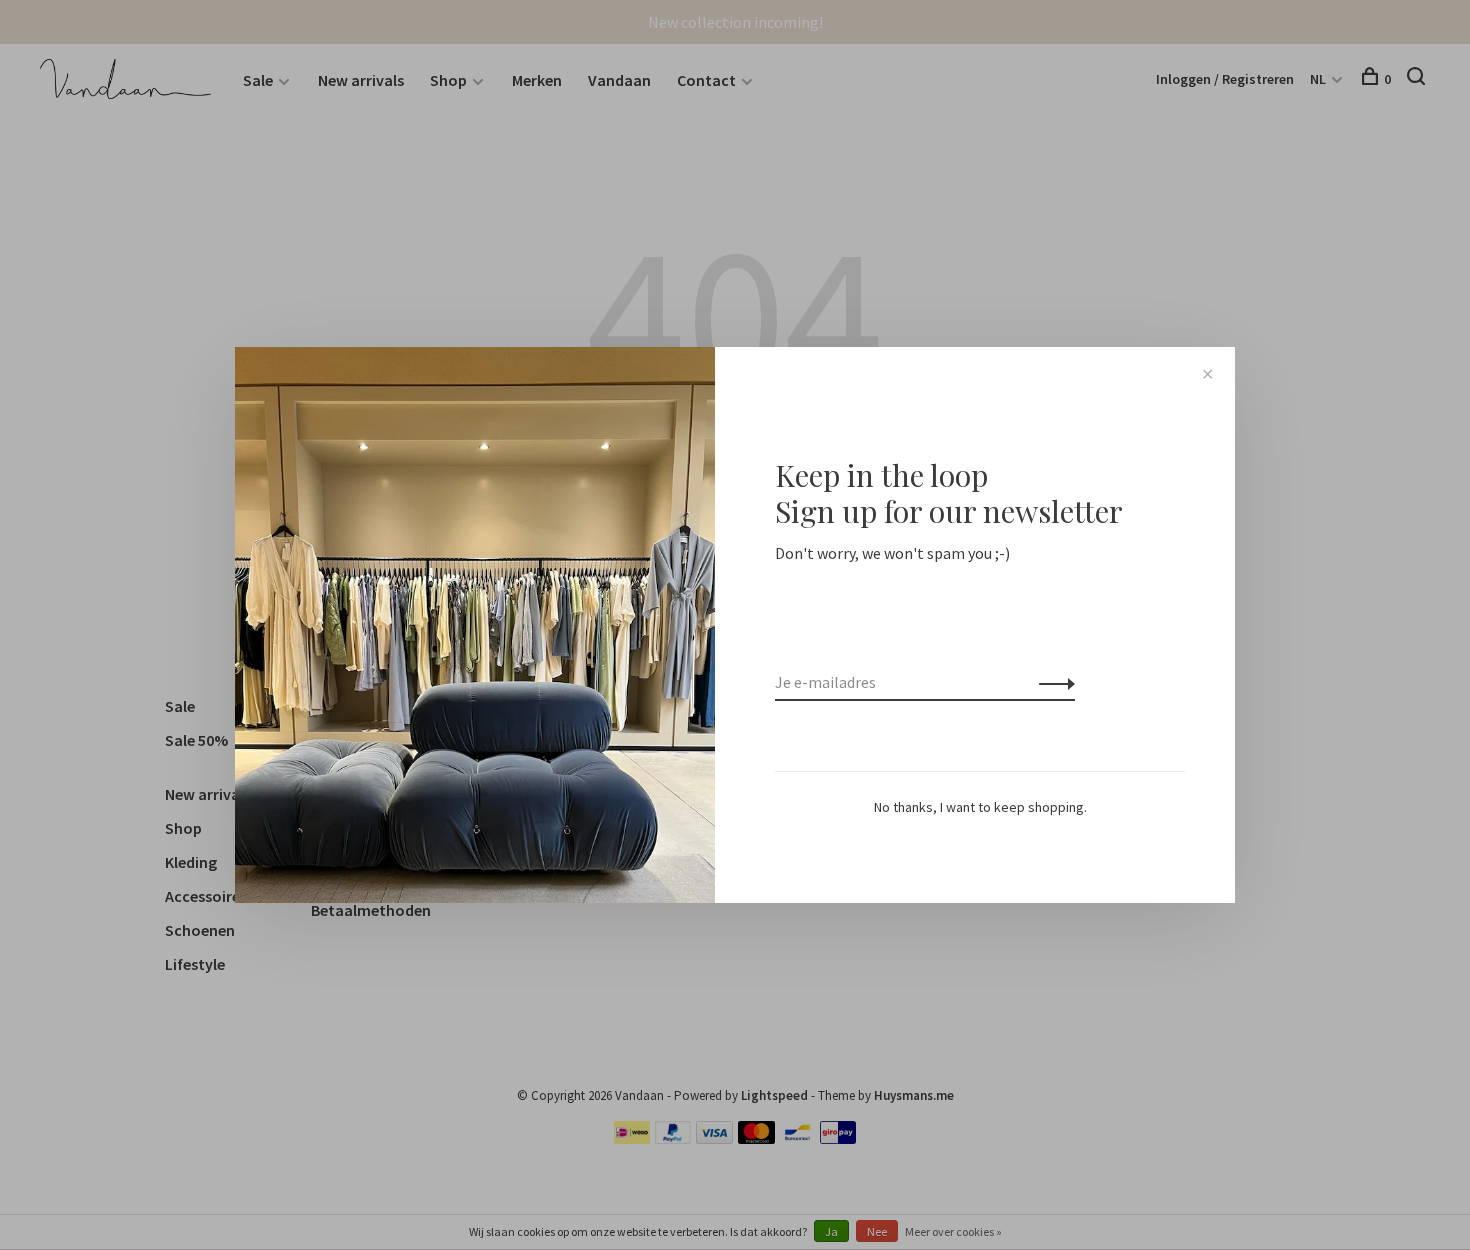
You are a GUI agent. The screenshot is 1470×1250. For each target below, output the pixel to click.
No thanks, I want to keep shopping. (980, 807)
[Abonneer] (1051, 682)
